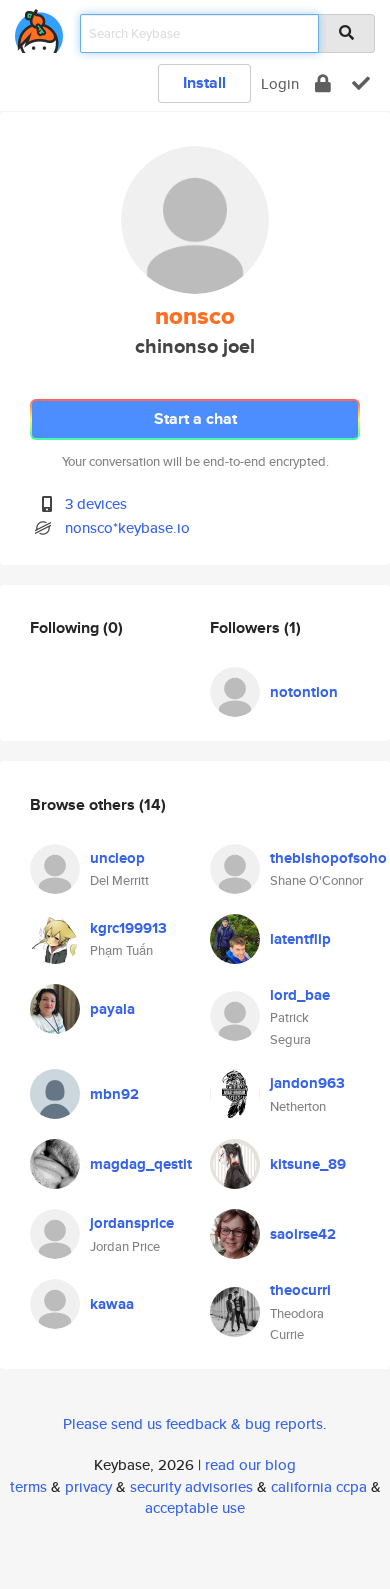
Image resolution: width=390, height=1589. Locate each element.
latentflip (300, 939)
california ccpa (319, 1486)
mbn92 (114, 1094)
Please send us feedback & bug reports (193, 1423)
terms (28, 1486)
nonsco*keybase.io (127, 527)
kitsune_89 (308, 1164)
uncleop (117, 858)
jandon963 (307, 1083)
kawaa (112, 1304)
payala (112, 1009)
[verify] (361, 83)
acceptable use (195, 1507)
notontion (304, 692)
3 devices (96, 503)
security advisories (191, 1486)
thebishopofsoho (328, 858)
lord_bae (300, 995)
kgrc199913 (128, 928)
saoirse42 (303, 1234)
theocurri (300, 1290)
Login (280, 83)
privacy (88, 1486)
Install (204, 82)
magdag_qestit (141, 1164)
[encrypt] (323, 83)
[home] (39, 27)
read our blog (250, 1464)
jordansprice (132, 1223)
